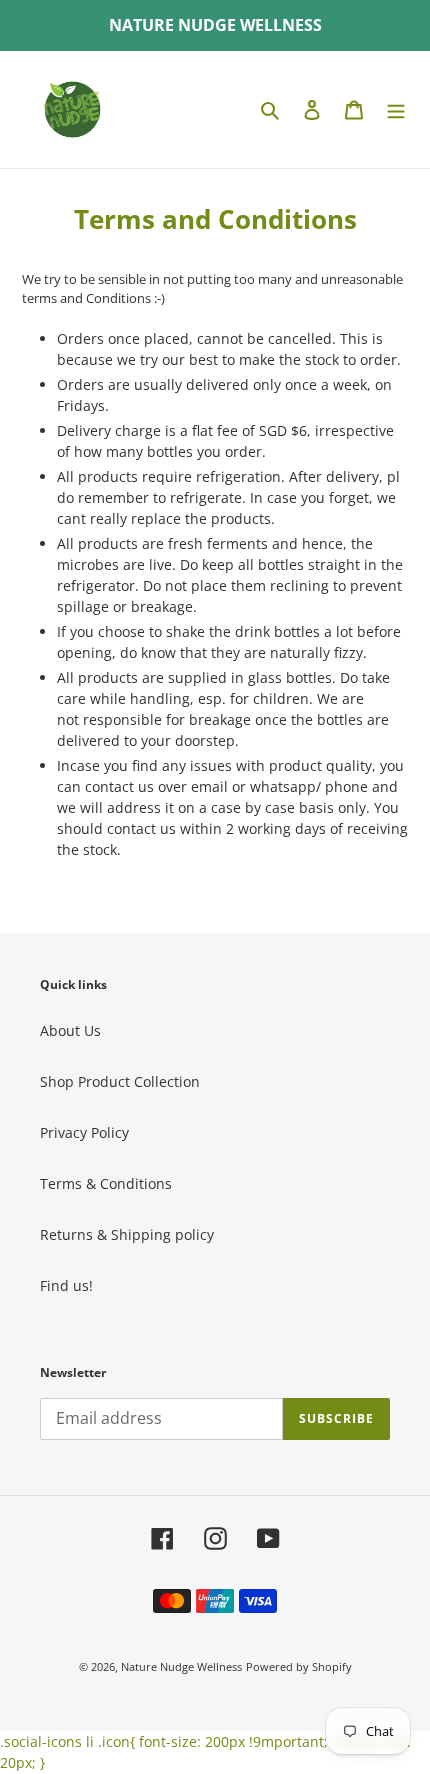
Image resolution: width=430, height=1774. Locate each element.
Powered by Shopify (299, 1666)
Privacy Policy (84, 1132)
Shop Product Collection (120, 1081)
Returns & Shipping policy (127, 1234)
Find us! (66, 1285)
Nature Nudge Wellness (181, 1666)
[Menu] (396, 109)
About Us (70, 1030)
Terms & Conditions (106, 1183)
